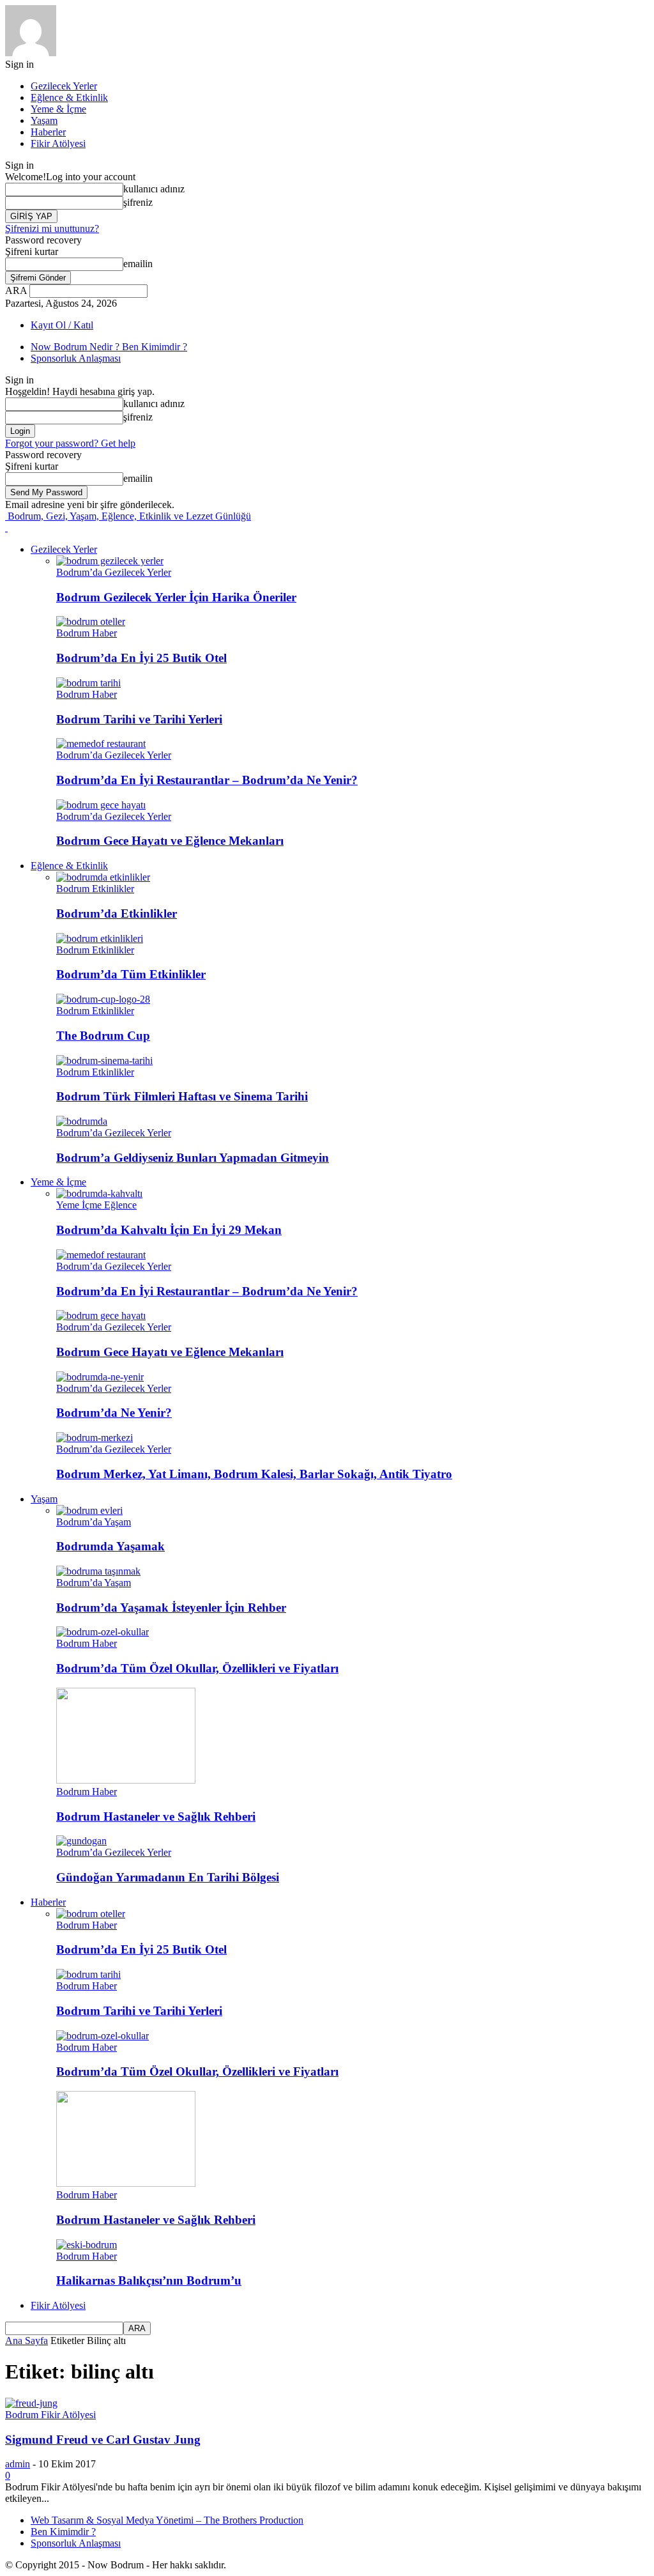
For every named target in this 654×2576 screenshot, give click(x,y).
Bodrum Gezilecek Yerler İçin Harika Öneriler (176, 597)
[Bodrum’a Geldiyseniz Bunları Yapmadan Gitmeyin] (82, 1121)
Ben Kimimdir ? (63, 2532)
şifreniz (138, 202)
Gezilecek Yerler (64, 86)
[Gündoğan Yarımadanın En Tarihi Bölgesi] (81, 1841)
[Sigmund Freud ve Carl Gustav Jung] (31, 2403)
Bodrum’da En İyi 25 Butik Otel (141, 658)
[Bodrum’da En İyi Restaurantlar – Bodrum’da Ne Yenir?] (101, 744)
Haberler (48, 132)
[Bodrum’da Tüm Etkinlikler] (100, 938)
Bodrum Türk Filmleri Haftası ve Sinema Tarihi (182, 1096)
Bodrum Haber (87, 633)
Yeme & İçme (58, 109)
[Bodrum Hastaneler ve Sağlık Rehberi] (126, 1780)
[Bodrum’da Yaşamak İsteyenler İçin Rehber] (98, 1571)
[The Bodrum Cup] (103, 999)
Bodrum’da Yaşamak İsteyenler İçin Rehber (171, 1608)
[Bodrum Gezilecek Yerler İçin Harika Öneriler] (110, 561)
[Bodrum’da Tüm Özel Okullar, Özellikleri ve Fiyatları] (103, 1632)
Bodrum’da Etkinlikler (117, 914)
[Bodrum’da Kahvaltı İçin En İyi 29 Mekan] (99, 1193)
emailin (138, 264)
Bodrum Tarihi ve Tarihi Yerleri (139, 719)
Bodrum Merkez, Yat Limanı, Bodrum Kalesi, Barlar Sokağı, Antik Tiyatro (254, 1474)
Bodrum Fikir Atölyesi (50, 2415)
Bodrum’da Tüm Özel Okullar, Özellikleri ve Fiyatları (197, 1668)
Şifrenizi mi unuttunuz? (52, 228)
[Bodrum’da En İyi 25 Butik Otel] (91, 621)
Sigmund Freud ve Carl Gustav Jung (103, 2440)
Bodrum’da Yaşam (94, 1522)
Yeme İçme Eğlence (96, 1205)
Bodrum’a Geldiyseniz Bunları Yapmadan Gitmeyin (193, 1158)
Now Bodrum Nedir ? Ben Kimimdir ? (109, 347)
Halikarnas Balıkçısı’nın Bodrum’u (149, 2280)
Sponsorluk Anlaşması (76, 358)
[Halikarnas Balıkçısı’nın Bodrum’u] (87, 2245)
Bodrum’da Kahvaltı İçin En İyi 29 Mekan (169, 1230)
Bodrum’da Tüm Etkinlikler (131, 974)
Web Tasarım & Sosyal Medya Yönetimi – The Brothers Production (167, 2520)
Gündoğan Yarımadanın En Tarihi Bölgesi (168, 1877)
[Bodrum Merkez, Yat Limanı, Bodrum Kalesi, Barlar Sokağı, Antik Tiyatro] (95, 1438)
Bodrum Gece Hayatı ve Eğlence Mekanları (170, 841)
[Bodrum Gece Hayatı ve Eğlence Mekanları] (101, 805)
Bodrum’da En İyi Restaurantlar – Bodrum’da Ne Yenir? (207, 780)
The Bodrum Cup (103, 1036)
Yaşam (44, 120)
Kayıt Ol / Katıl (62, 325)
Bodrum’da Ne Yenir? (114, 1413)
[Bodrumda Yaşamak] (89, 1510)
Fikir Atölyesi (58, 143)
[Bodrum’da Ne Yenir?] (100, 1377)
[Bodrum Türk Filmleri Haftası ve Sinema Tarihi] (104, 1060)
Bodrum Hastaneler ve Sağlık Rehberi (156, 1816)
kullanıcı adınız (154, 189)
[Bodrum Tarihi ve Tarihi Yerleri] (88, 683)
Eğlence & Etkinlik (69, 97)
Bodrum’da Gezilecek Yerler (114, 572)
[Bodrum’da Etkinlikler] (103, 877)
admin (18, 2464)
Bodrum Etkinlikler (95, 889)
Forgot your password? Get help (70, 443)
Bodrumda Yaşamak (110, 1546)
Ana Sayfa (27, 2341)
